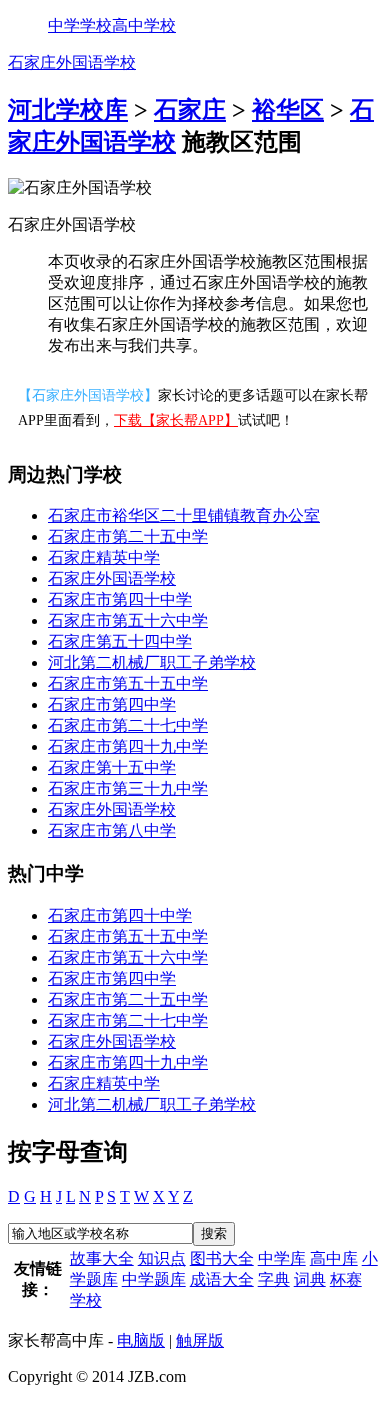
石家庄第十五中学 (112, 767)
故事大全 (102, 1258)
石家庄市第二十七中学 (128, 725)
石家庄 (190, 110)
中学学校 (80, 25)
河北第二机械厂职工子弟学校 (152, 662)
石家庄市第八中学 (112, 830)
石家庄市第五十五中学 (128, 683)
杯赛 (346, 1279)
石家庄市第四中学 (112, 704)
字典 (274, 1279)
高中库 (334, 1258)
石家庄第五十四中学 (120, 641)
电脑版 (141, 1340)
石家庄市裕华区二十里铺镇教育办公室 (184, 515)
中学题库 (154, 1279)
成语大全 (222, 1279)
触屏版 (200, 1340)
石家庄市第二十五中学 (128, 536)
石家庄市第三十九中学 (128, 788)
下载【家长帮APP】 (176, 420)
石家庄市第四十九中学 (128, 746)
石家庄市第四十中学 (120, 599)
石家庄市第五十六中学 (128, 620)
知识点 (162, 1258)
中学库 (282, 1258)
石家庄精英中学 (104, 557)
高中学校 (144, 25)
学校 (86, 1300)
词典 (310, 1279)
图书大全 (222, 1258)
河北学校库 (68, 110)
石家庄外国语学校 (72, 62)
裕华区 (288, 110)
